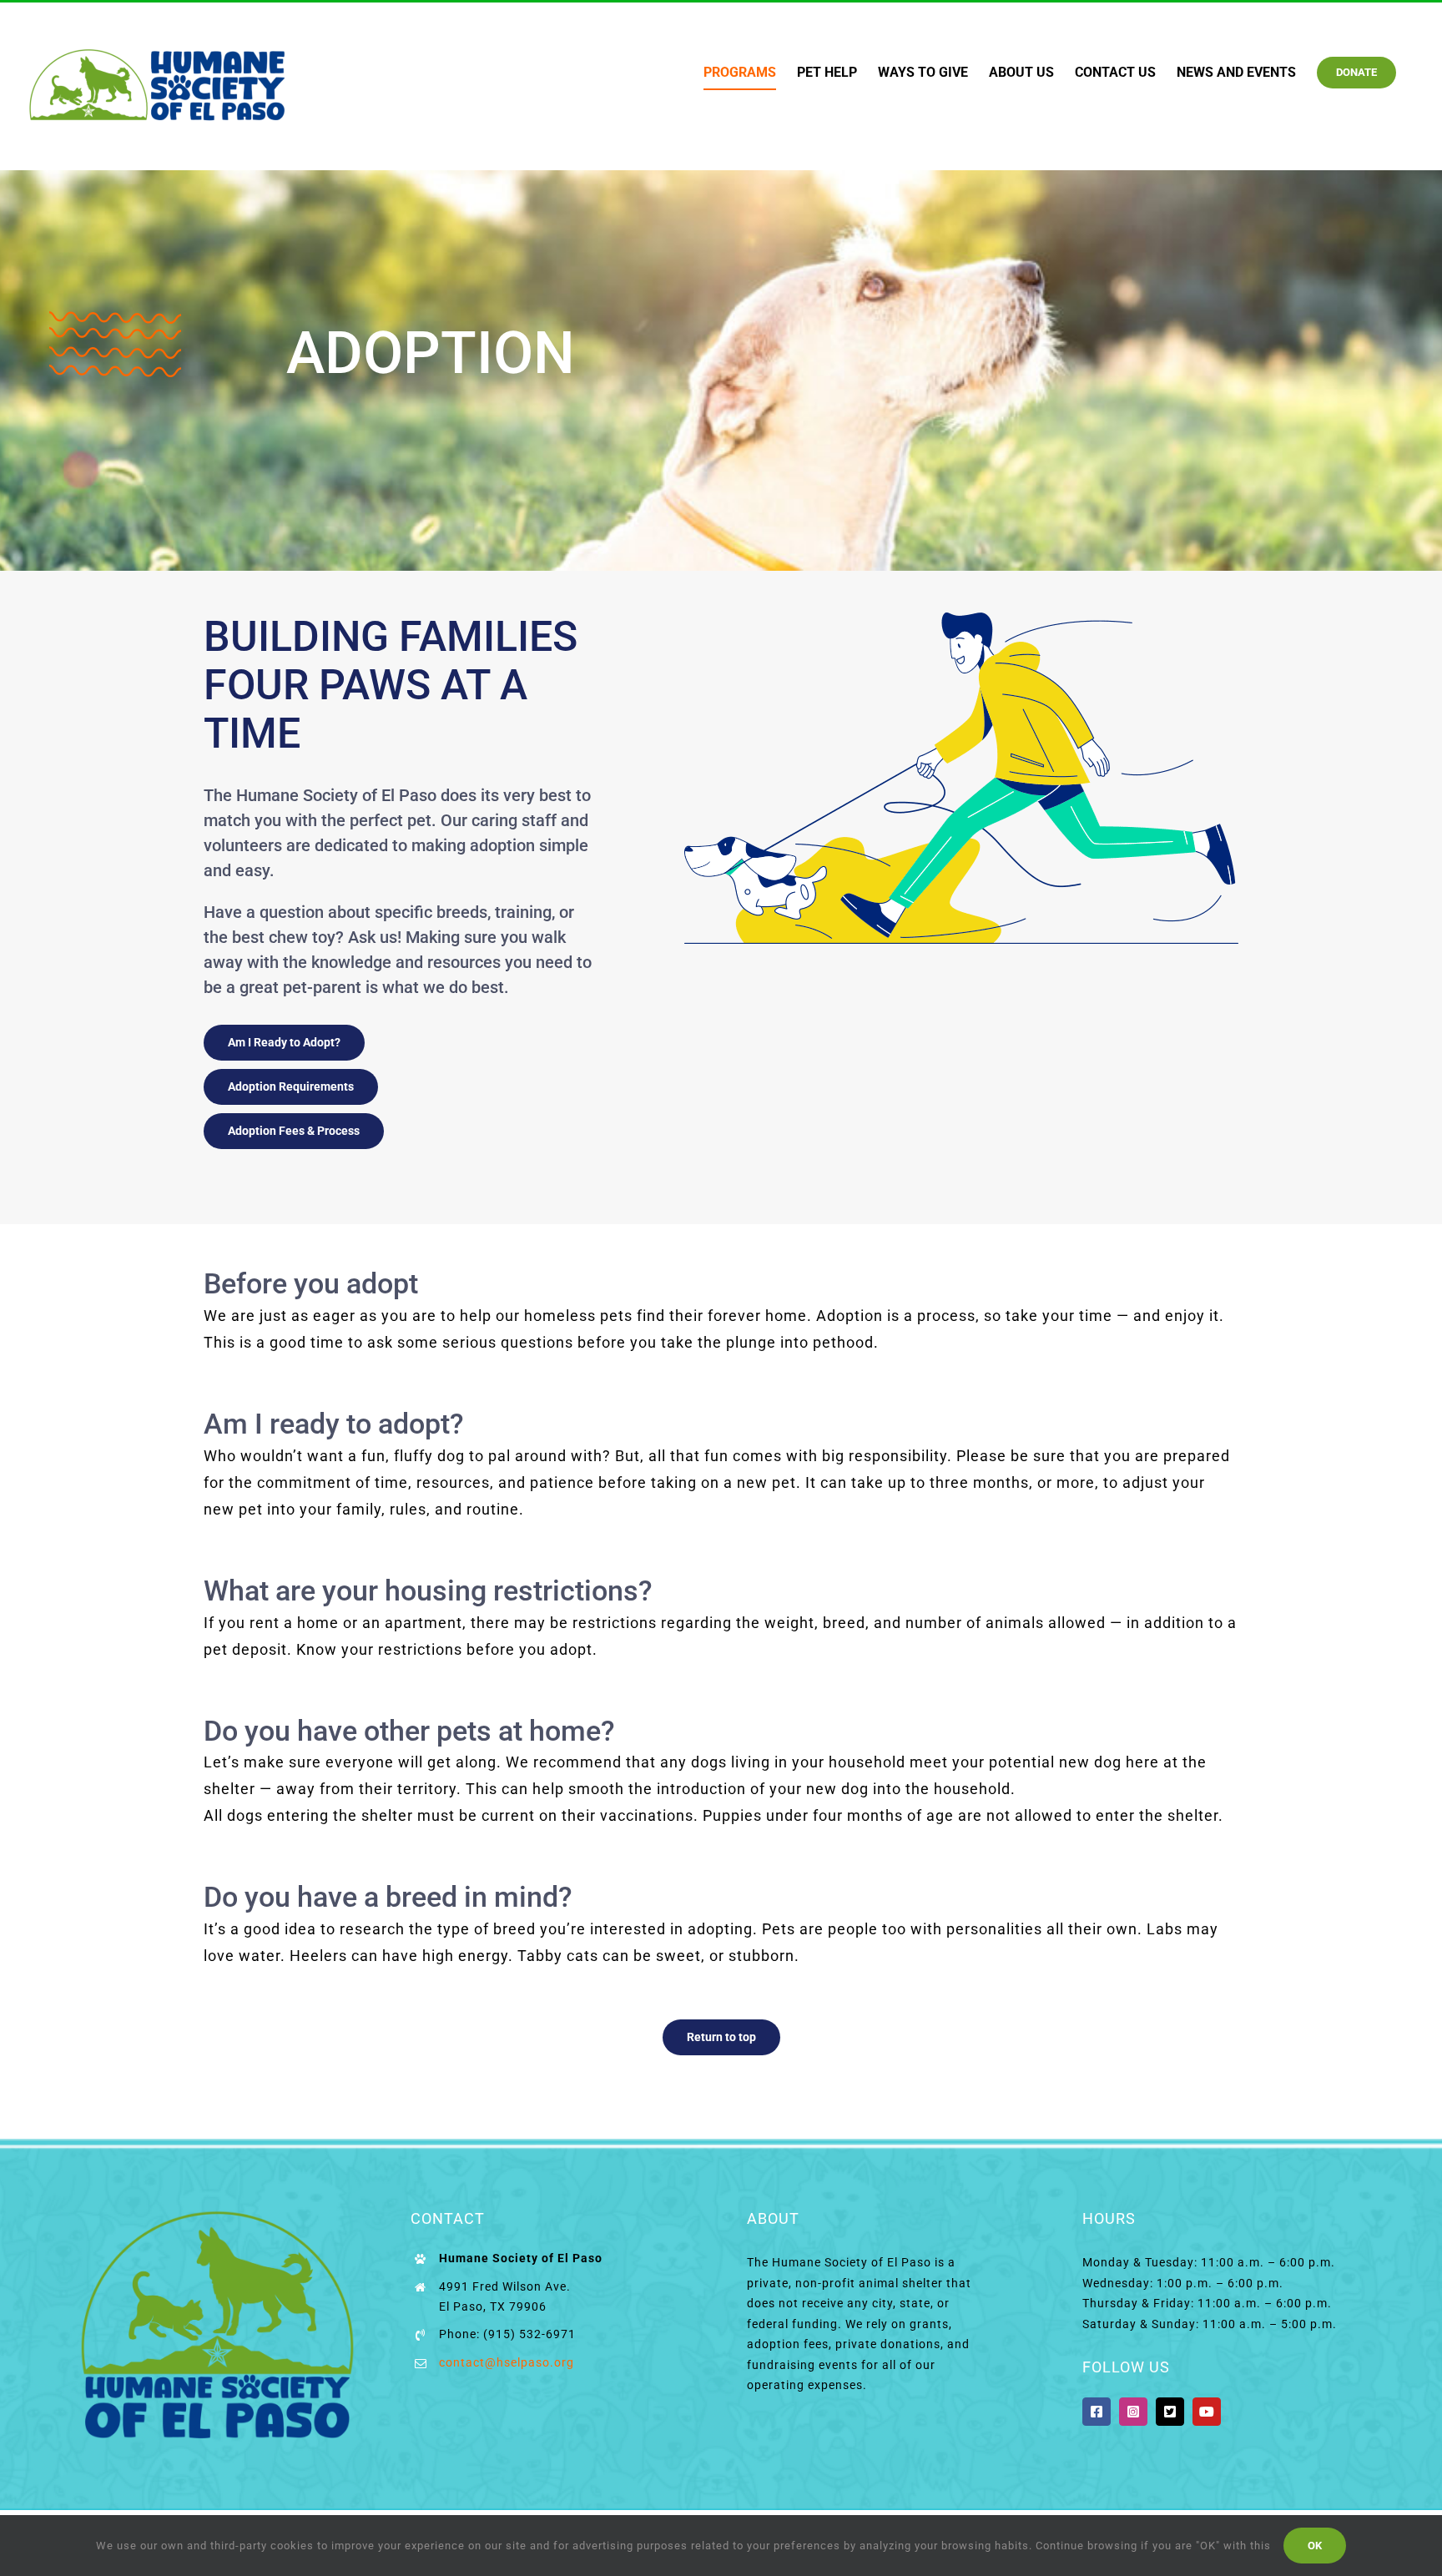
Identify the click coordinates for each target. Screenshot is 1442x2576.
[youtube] (1207, 2412)
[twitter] (1170, 2412)
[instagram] (1133, 2412)
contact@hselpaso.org (507, 2362)
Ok (1315, 2546)
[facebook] (1097, 2412)
